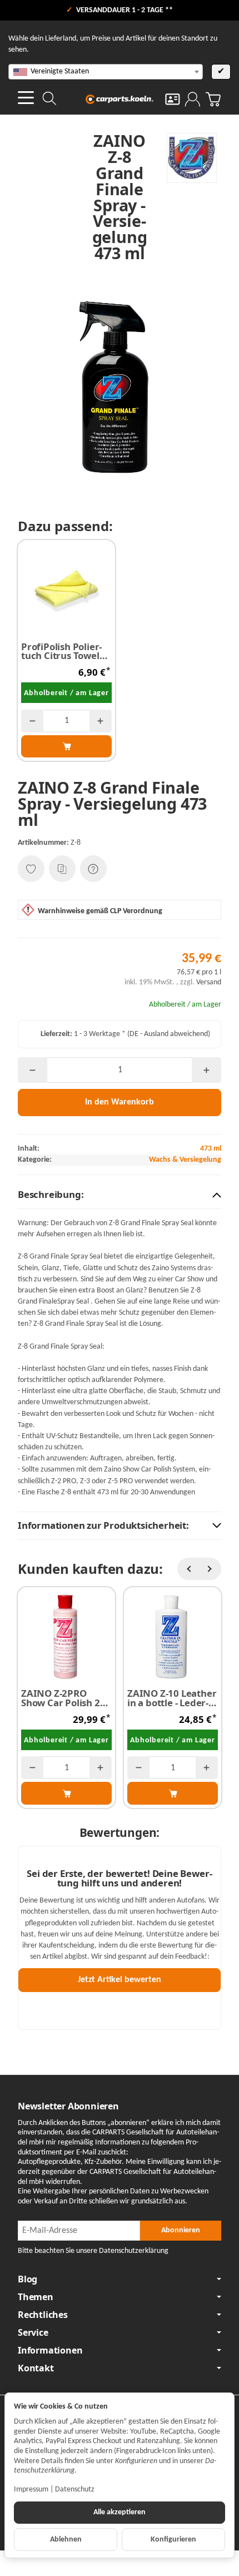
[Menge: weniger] (32, 721)
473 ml (211, 1149)
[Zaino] (187, 158)
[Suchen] (49, 98)
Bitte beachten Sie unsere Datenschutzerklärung (93, 2251)
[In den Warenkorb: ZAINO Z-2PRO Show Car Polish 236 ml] (66, 1793)
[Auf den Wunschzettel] (31, 869)
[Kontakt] (173, 99)
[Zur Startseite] (120, 99)
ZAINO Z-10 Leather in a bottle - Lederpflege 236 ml (172, 1698)
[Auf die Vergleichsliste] (62, 869)
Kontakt (36, 2368)
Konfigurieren (173, 2540)
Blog (28, 2279)
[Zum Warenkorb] (213, 99)
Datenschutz (75, 2490)
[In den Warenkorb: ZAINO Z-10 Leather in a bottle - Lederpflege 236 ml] (173, 1793)
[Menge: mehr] (101, 721)
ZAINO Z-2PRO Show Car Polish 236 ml (66, 1698)
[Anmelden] (193, 99)
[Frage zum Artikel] (93, 869)
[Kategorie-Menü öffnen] (26, 98)
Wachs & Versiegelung (185, 1160)
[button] (120, 1195)
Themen (36, 2297)
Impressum (31, 2490)
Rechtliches (43, 2315)
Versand (209, 982)
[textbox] (106, 72)
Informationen (50, 2350)
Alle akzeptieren (120, 2512)
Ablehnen (66, 2540)
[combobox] (106, 72)
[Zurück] (188, 1569)
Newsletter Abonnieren (68, 2106)
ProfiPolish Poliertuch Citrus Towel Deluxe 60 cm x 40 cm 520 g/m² (62, 652)
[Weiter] (210, 1569)
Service (33, 2332)
